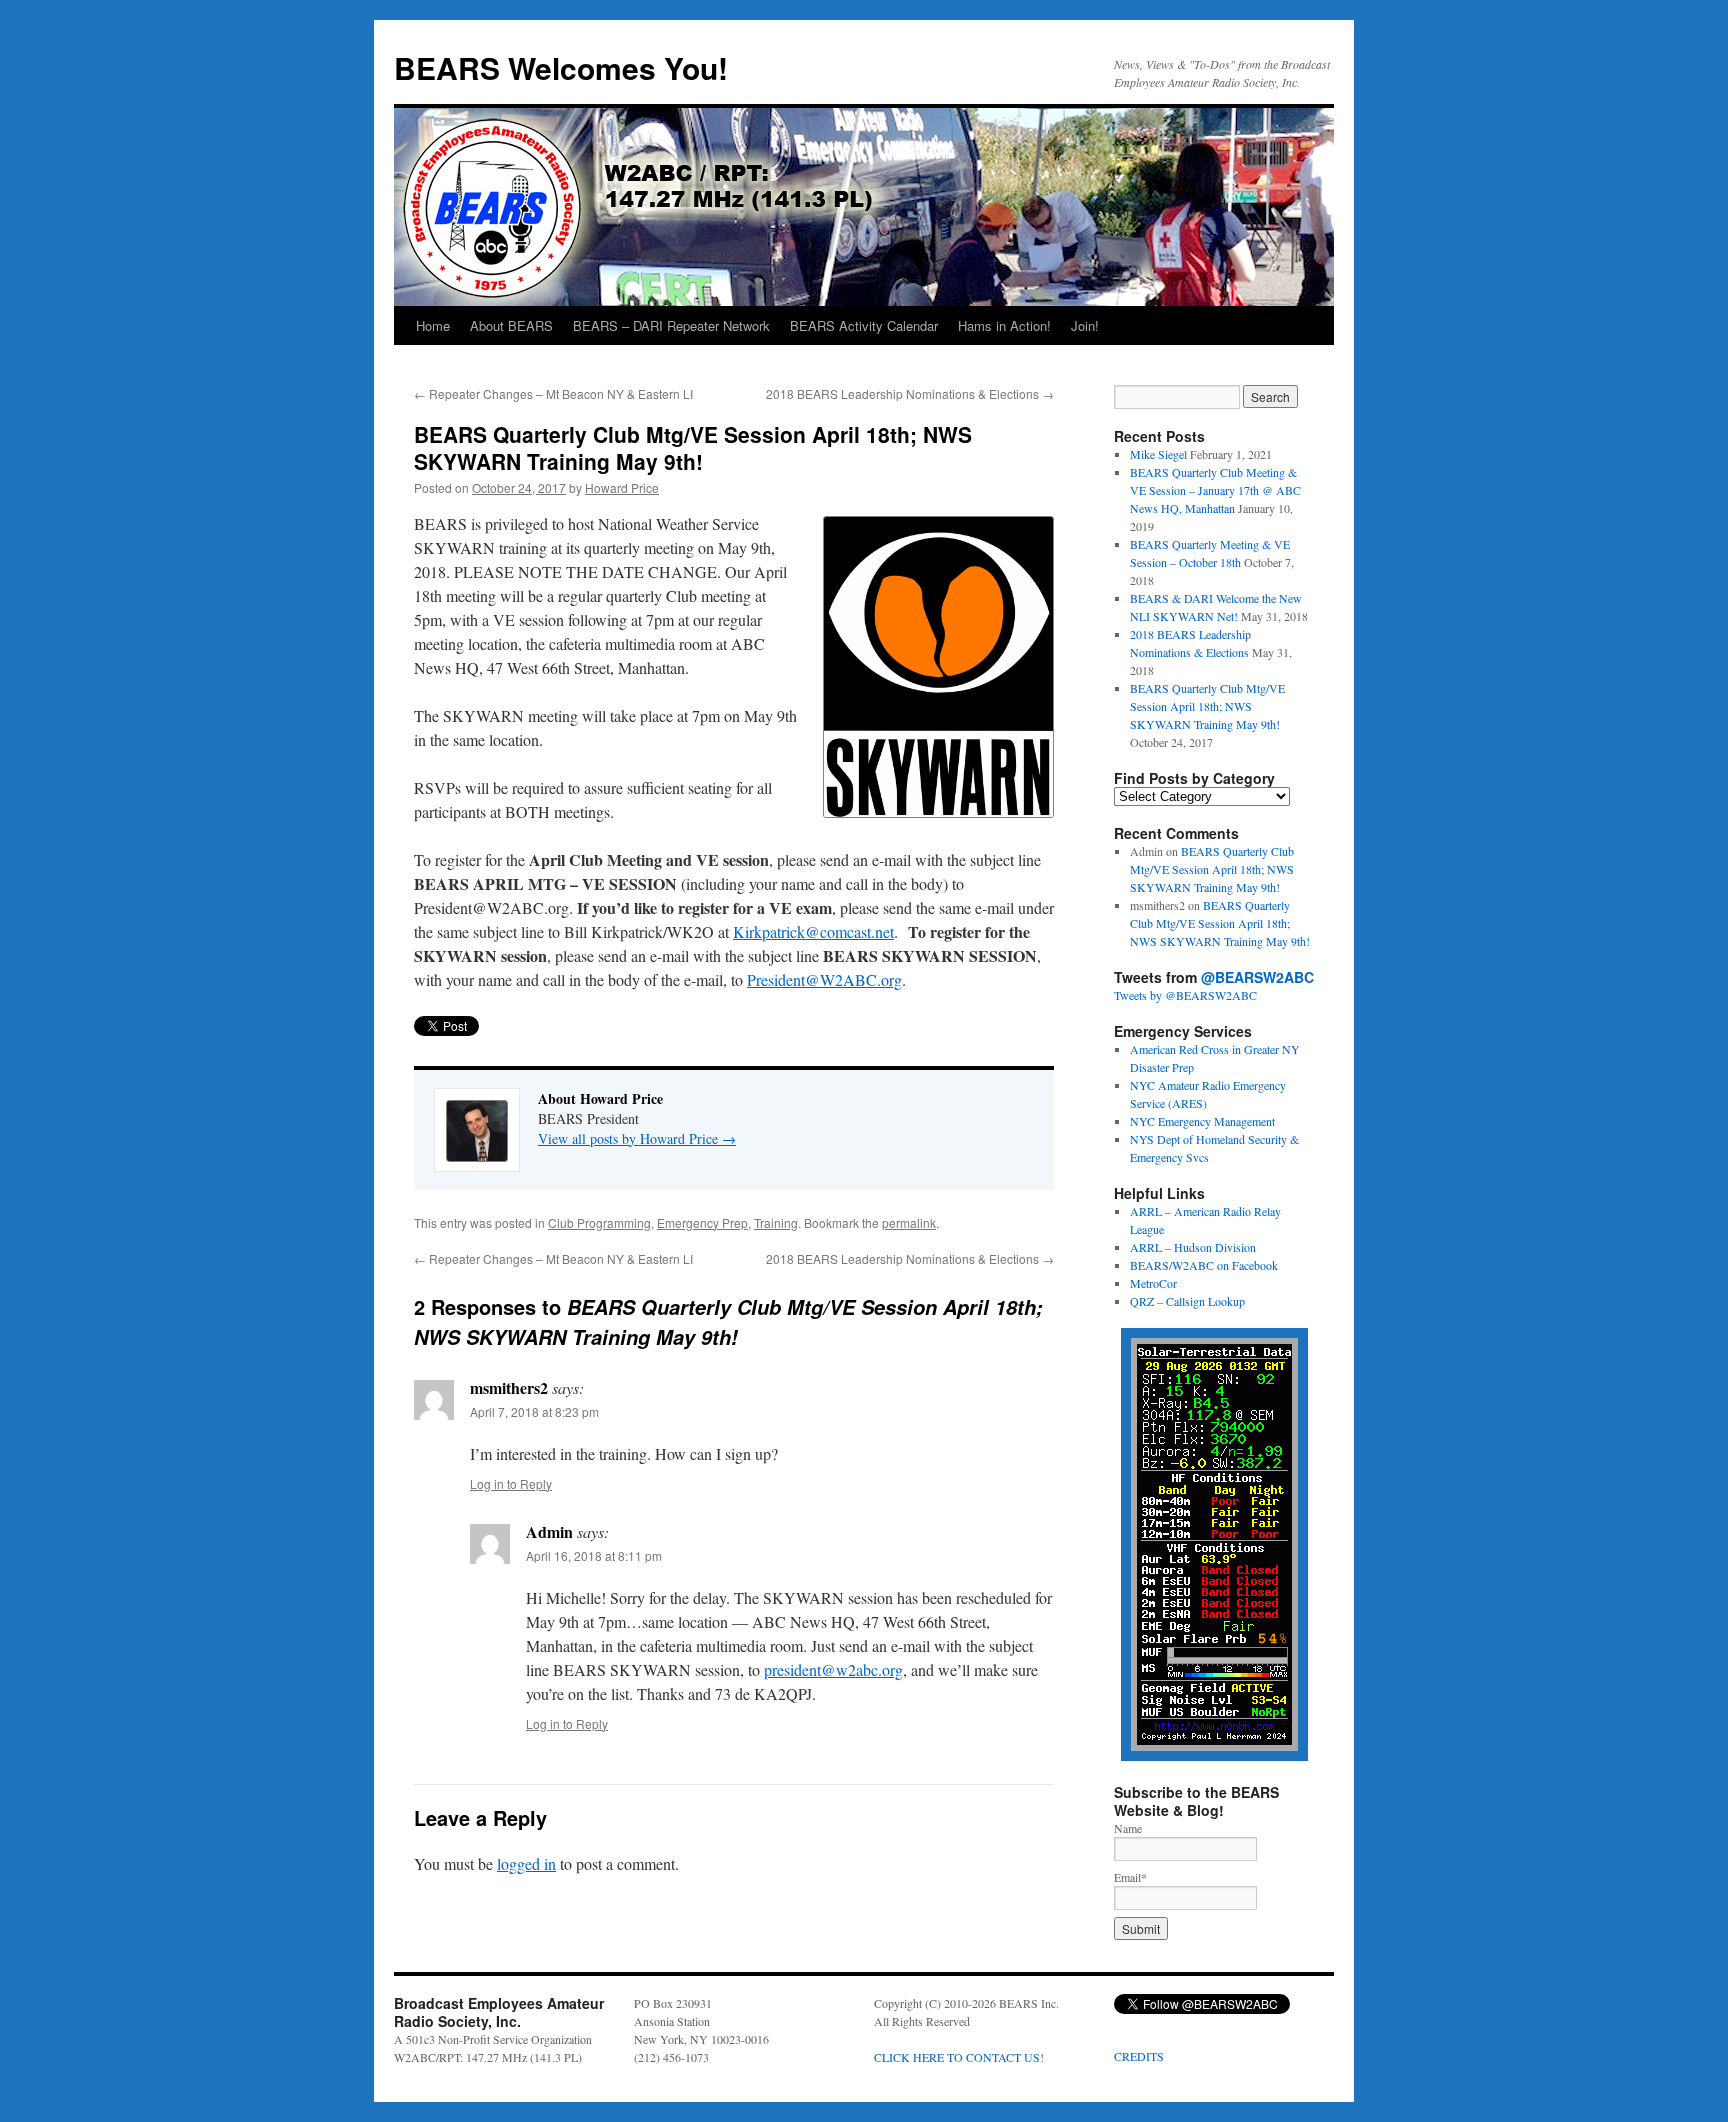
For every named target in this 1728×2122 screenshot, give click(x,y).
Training (776, 1222)
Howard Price (622, 487)
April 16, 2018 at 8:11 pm (594, 1555)
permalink (909, 1222)
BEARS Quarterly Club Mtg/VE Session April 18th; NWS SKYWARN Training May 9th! (1207, 706)
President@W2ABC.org (824, 979)
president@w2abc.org (833, 1669)
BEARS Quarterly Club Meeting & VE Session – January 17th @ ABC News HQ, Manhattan (1215, 490)
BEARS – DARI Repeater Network (671, 325)
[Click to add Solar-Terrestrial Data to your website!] (1214, 1756)
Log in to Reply (511, 1483)
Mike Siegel (1158, 454)
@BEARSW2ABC (1257, 977)
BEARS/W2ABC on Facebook (1204, 1265)
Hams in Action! (1004, 325)
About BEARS (511, 325)
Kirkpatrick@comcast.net (813, 931)
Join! (1085, 325)
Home (433, 325)
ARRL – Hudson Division (1193, 1247)
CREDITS (1139, 2056)
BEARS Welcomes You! (561, 67)
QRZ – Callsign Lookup (1187, 1301)
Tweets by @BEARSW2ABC (1185, 995)
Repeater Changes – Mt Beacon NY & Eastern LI (553, 393)
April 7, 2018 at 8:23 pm (534, 1411)
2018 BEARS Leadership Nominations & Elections (910, 393)
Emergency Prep (702, 1222)
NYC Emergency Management (1202, 1121)
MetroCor (1153, 1283)
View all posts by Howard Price (637, 1138)
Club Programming (599, 1222)
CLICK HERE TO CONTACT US (957, 2057)
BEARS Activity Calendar (864, 325)
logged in (526, 1863)
